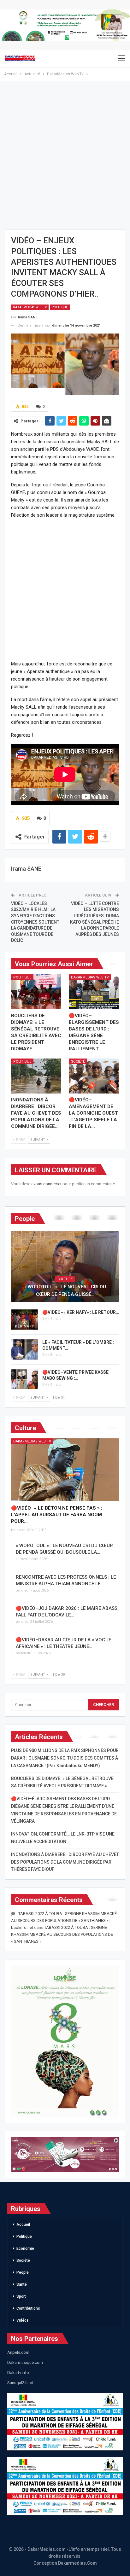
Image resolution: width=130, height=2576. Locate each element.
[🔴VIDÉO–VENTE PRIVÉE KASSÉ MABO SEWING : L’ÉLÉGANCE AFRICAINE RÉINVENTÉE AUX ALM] (25, 1379)
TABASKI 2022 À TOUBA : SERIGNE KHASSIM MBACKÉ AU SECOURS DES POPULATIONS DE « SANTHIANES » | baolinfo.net (64, 1920)
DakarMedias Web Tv (30, 307)
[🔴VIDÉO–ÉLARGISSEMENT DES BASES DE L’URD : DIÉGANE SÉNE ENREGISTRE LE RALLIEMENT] (94, 992)
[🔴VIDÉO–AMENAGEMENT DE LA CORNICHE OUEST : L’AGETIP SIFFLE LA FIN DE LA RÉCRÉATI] (94, 1076)
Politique (60, 307)
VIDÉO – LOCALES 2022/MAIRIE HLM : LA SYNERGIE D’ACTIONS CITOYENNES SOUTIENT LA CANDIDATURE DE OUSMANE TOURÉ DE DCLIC (35, 922)
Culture (65, 1279)
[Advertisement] (65, 157)
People (23, 2272)
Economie (25, 2248)
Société (78, 1062)
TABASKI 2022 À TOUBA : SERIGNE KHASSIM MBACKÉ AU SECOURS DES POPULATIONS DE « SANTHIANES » (62, 1934)
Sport (21, 2296)
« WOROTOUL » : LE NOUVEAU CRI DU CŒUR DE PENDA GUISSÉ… (65, 1291)
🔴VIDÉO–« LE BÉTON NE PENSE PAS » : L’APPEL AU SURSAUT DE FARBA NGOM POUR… (57, 1515)
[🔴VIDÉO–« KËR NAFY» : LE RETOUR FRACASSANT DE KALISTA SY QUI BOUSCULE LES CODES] (25, 1320)
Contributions (28, 2308)
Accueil (23, 2225)
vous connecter (47, 1184)
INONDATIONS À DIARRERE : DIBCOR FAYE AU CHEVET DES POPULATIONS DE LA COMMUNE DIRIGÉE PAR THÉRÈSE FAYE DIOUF (65, 1862)
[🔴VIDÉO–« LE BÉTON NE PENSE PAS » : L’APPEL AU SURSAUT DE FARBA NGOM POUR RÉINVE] (65, 1470)
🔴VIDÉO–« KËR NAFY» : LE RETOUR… (81, 1312)
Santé (22, 2284)
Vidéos (23, 2320)
